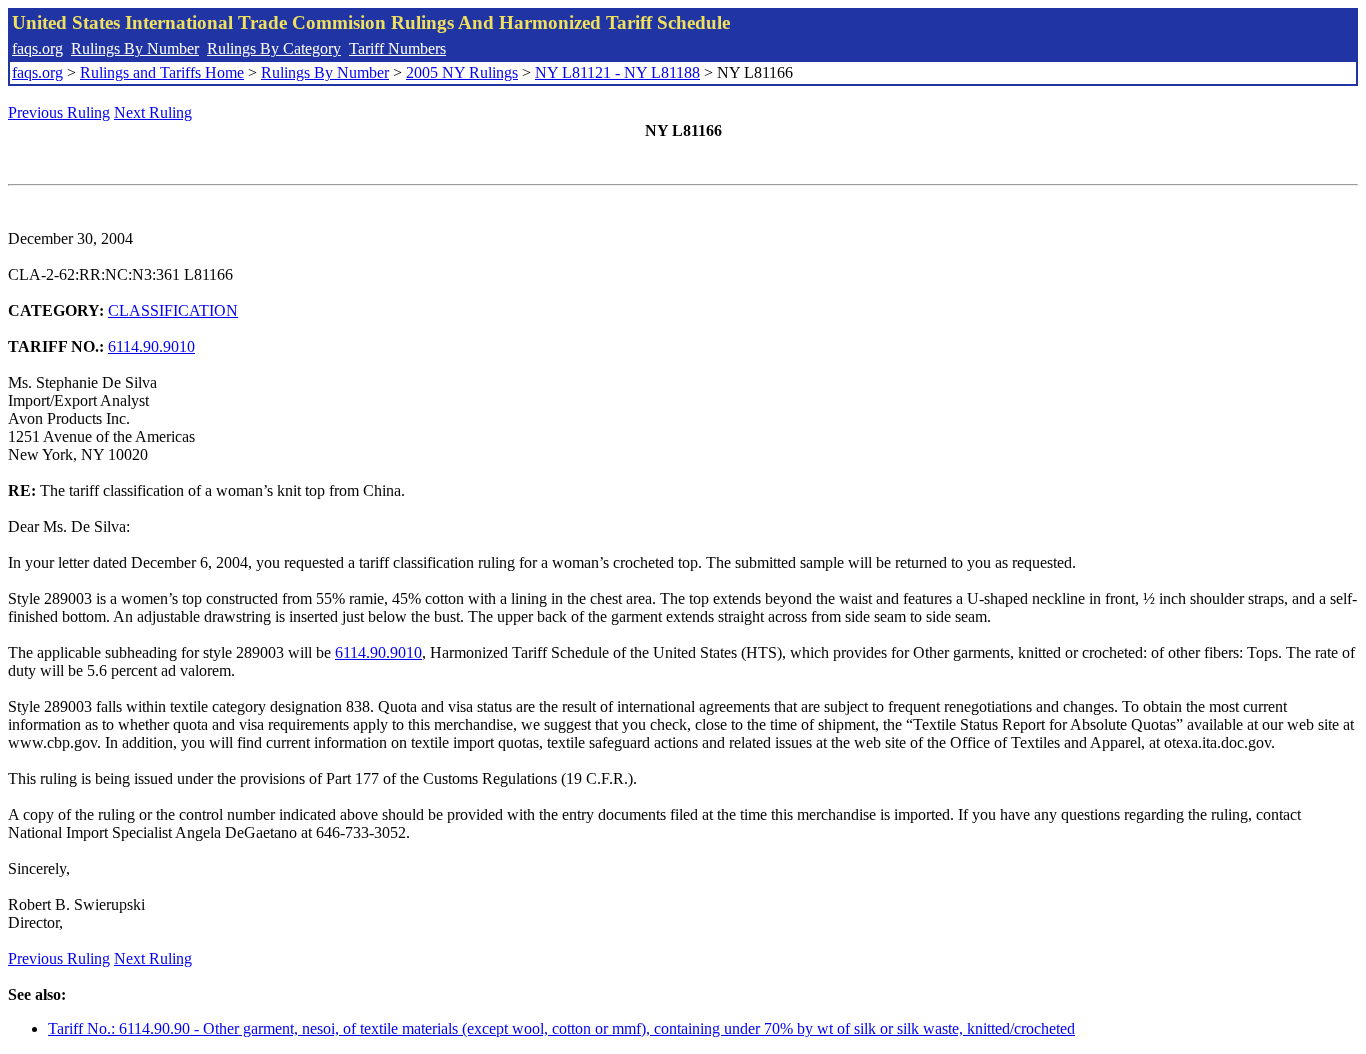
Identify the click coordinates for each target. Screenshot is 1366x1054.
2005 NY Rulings (462, 72)
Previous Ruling (59, 112)
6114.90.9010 (151, 346)
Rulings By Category (274, 48)
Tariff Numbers (397, 48)
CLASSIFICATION (173, 310)
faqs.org (37, 48)
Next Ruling (153, 112)
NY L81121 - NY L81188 (617, 72)
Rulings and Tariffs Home (162, 72)
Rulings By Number (135, 48)
